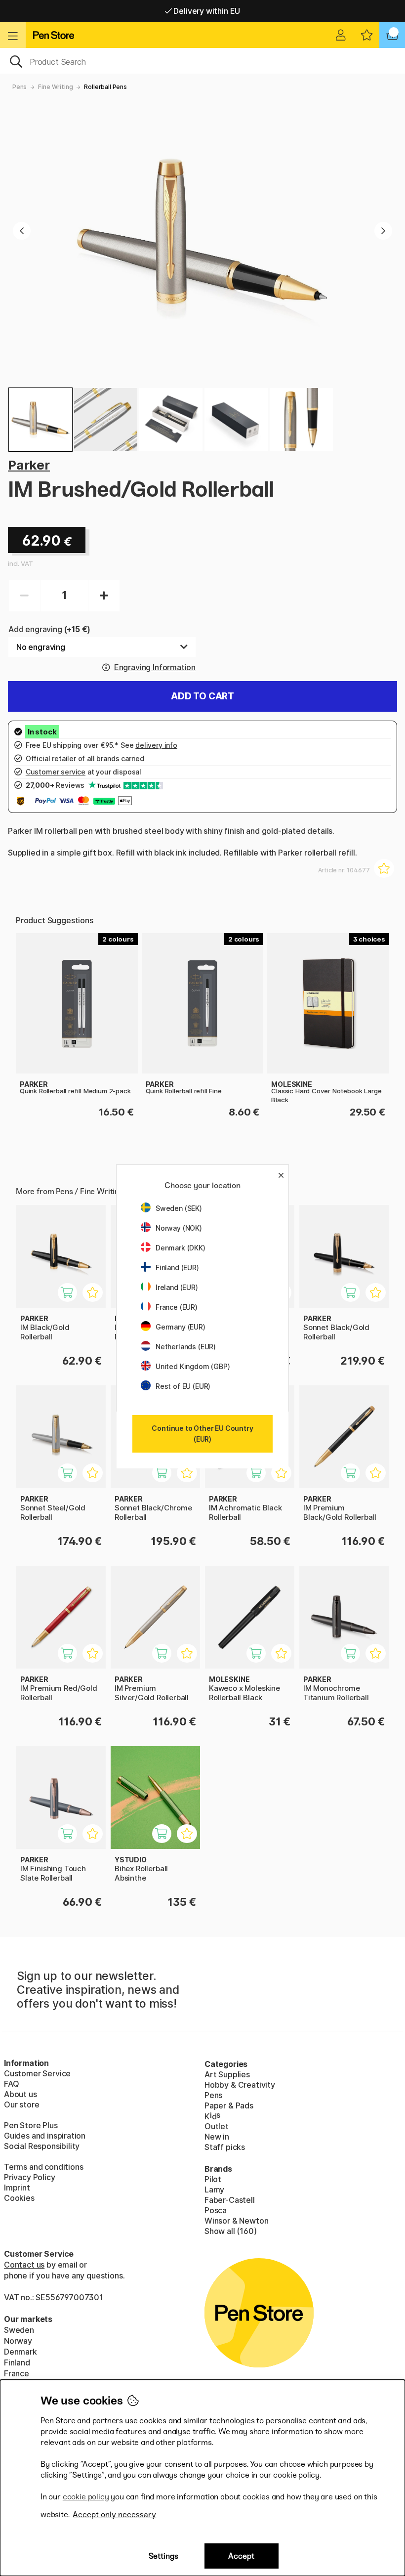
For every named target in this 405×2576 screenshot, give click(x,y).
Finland (17, 2362)
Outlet (217, 2126)
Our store (21, 2104)
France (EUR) (177, 1307)
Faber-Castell (230, 2200)
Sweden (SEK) (179, 1208)
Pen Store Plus (31, 2125)
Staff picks (225, 2147)
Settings (163, 2556)
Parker (29, 465)
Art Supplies (227, 2074)
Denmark (20, 2352)
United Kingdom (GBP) (193, 1366)
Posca (216, 2210)
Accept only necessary (114, 2514)
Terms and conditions (43, 2167)
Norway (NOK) (179, 1228)
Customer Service (37, 2073)
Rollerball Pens (105, 87)
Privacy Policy (30, 2177)
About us (20, 2094)
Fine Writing (55, 87)
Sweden (19, 2330)
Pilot (213, 2179)
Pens (20, 87)
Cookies (19, 2198)
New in (217, 2137)
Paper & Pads (229, 2105)
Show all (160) (231, 2231)
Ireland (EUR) (177, 1287)
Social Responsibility (42, 2146)
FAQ (11, 2084)
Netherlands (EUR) (186, 1347)
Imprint (17, 2188)
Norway (18, 2341)
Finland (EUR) (177, 1267)
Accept (241, 2556)
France (17, 2373)
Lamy (214, 2190)
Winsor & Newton (236, 2221)
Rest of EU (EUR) (183, 1386)
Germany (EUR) (181, 1327)
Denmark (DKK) (181, 1248)
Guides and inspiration (45, 2136)
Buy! (73, 1298)
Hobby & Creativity (240, 2085)
